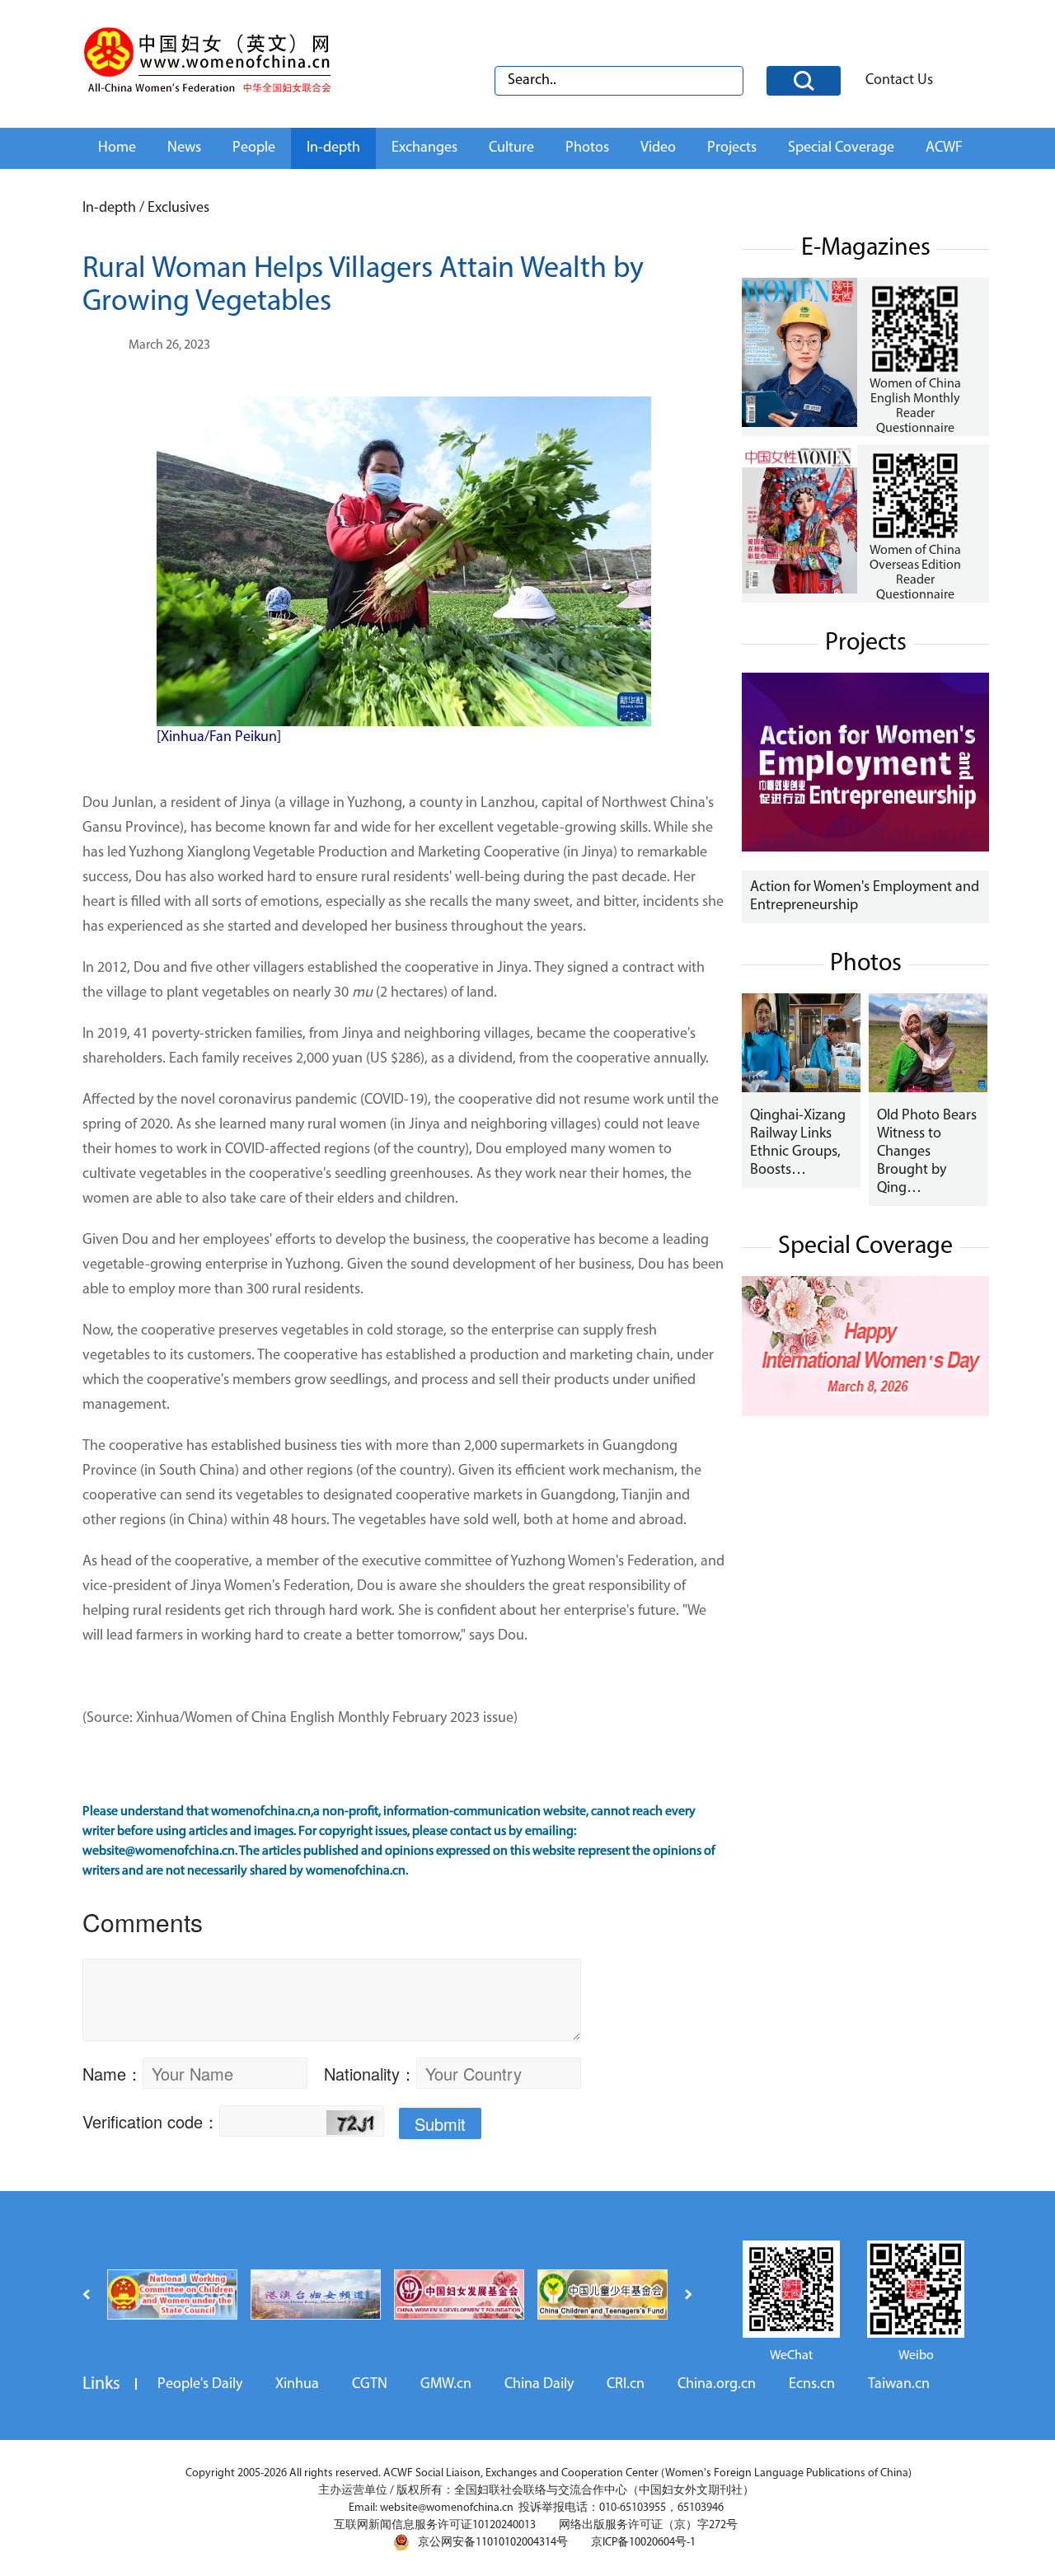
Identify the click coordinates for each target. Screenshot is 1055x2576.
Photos (587, 148)
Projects (732, 148)
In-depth (333, 148)
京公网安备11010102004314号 (493, 2543)
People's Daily (200, 2385)
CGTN (370, 2385)
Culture (511, 148)
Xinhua (297, 2385)
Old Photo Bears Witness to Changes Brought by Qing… (927, 1152)
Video (658, 148)
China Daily (539, 2385)
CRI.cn (626, 2385)
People (254, 148)
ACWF (944, 148)
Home (117, 148)
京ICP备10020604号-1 (643, 2543)
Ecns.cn (812, 2385)
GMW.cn (446, 2385)
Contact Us (899, 81)
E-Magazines (866, 249)
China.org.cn (717, 2385)
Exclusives (178, 209)
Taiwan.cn (899, 2385)
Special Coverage (841, 148)
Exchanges (424, 148)
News (184, 148)
